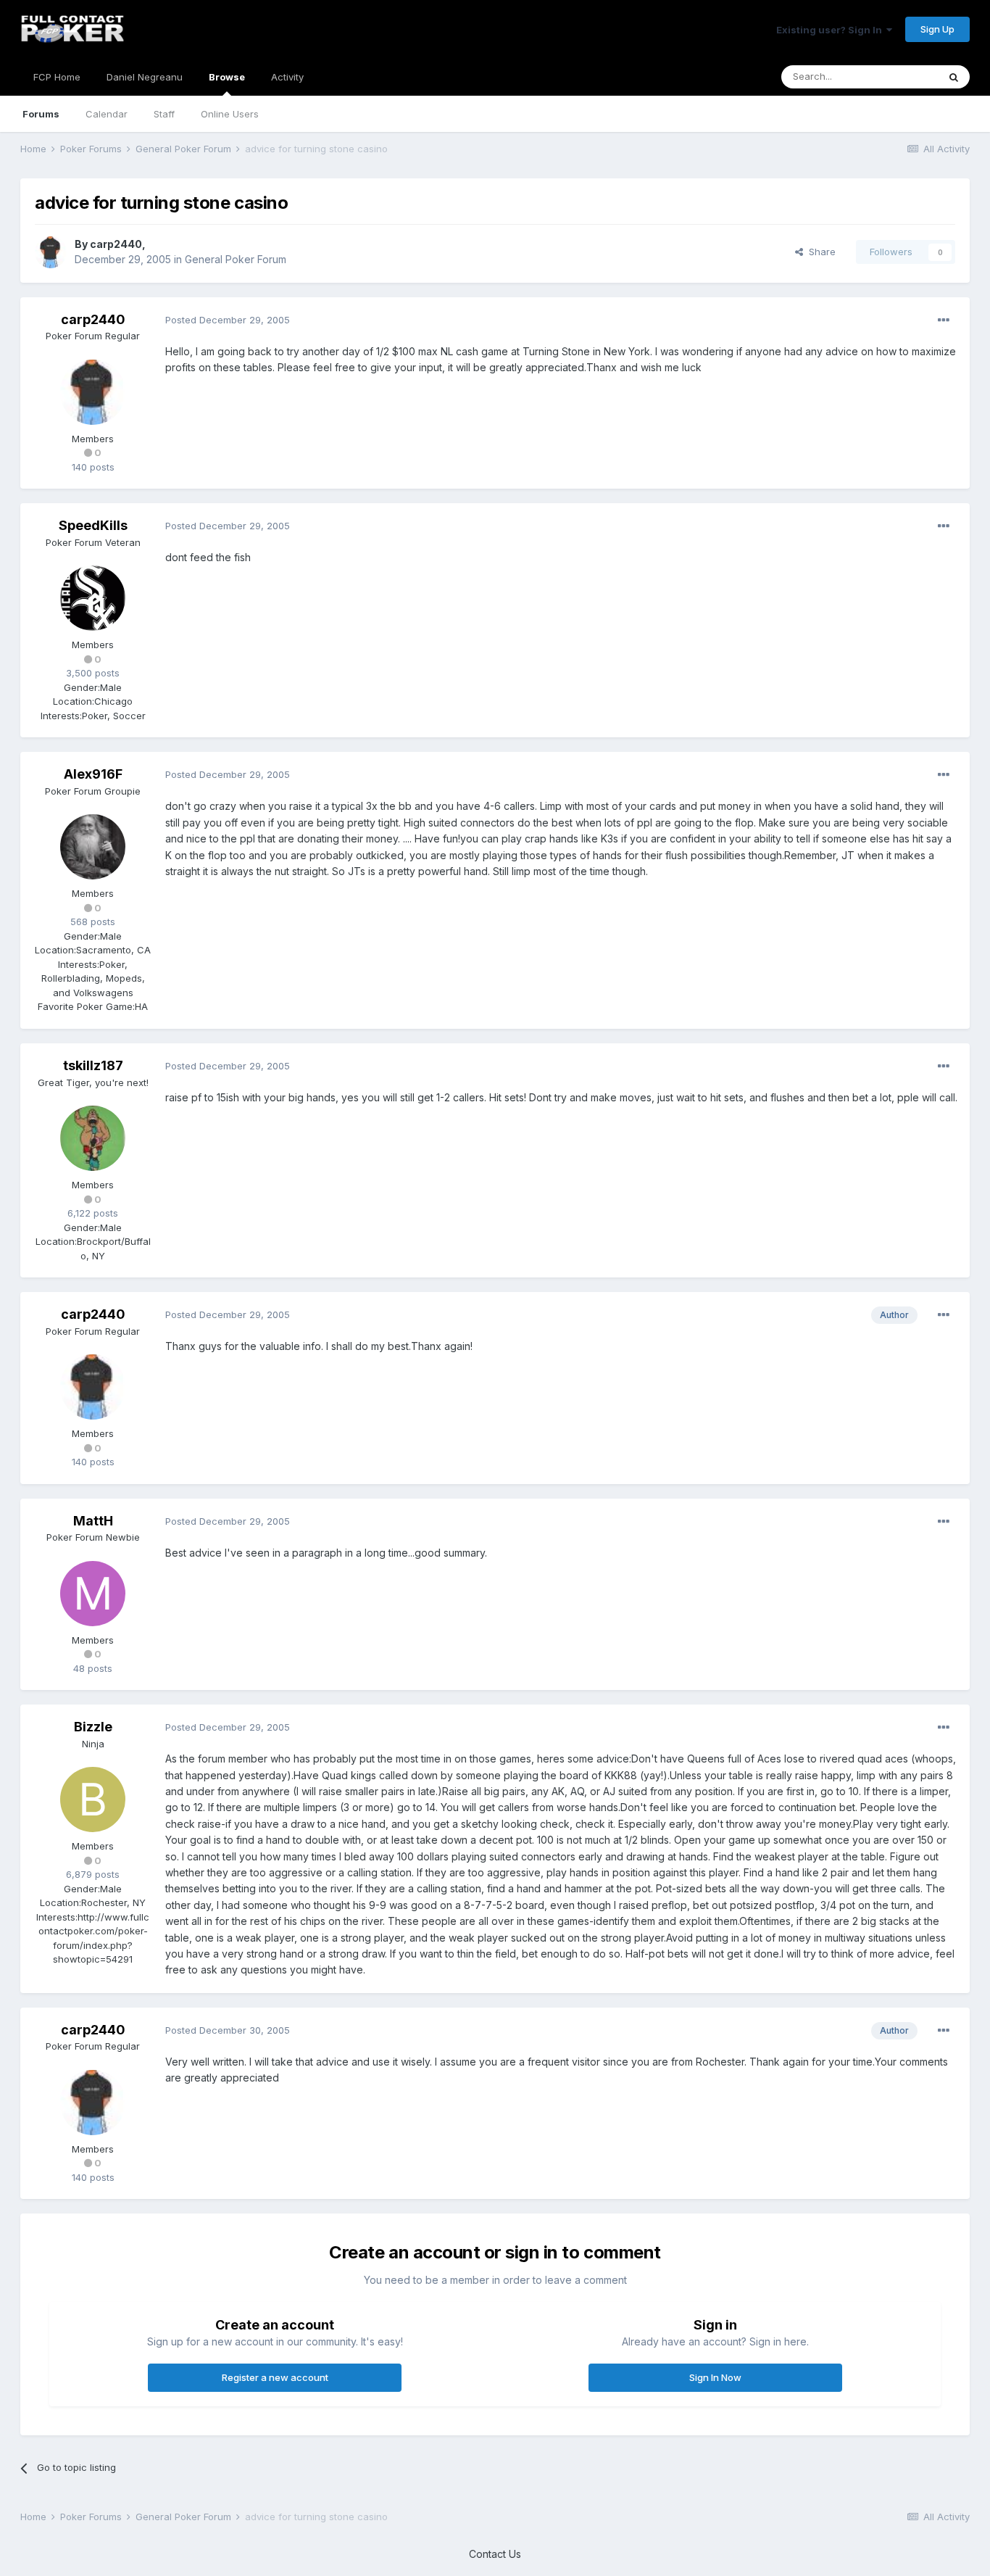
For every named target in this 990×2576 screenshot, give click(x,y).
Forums (41, 114)
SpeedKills (93, 525)
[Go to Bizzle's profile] (93, 1800)
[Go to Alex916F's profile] (93, 847)
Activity (287, 77)
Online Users (230, 114)
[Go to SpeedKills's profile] (93, 598)
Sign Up (937, 29)
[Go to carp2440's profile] (51, 252)
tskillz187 (93, 1065)
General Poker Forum (236, 259)
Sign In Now (715, 2377)
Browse (227, 77)
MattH (93, 1521)
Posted (228, 320)
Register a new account (275, 2377)
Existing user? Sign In (831, 30)
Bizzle (93, 1727)
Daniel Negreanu (145, 77)
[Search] (954, 77)
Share (819, 252)
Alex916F (93, 774)
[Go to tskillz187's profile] (93, 1138)
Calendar (107, 114)
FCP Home (57, 77)
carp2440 (116, 244)
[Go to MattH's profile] (93, 1594)
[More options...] (944, 320)
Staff (164, 114)
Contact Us (495, 2554)
